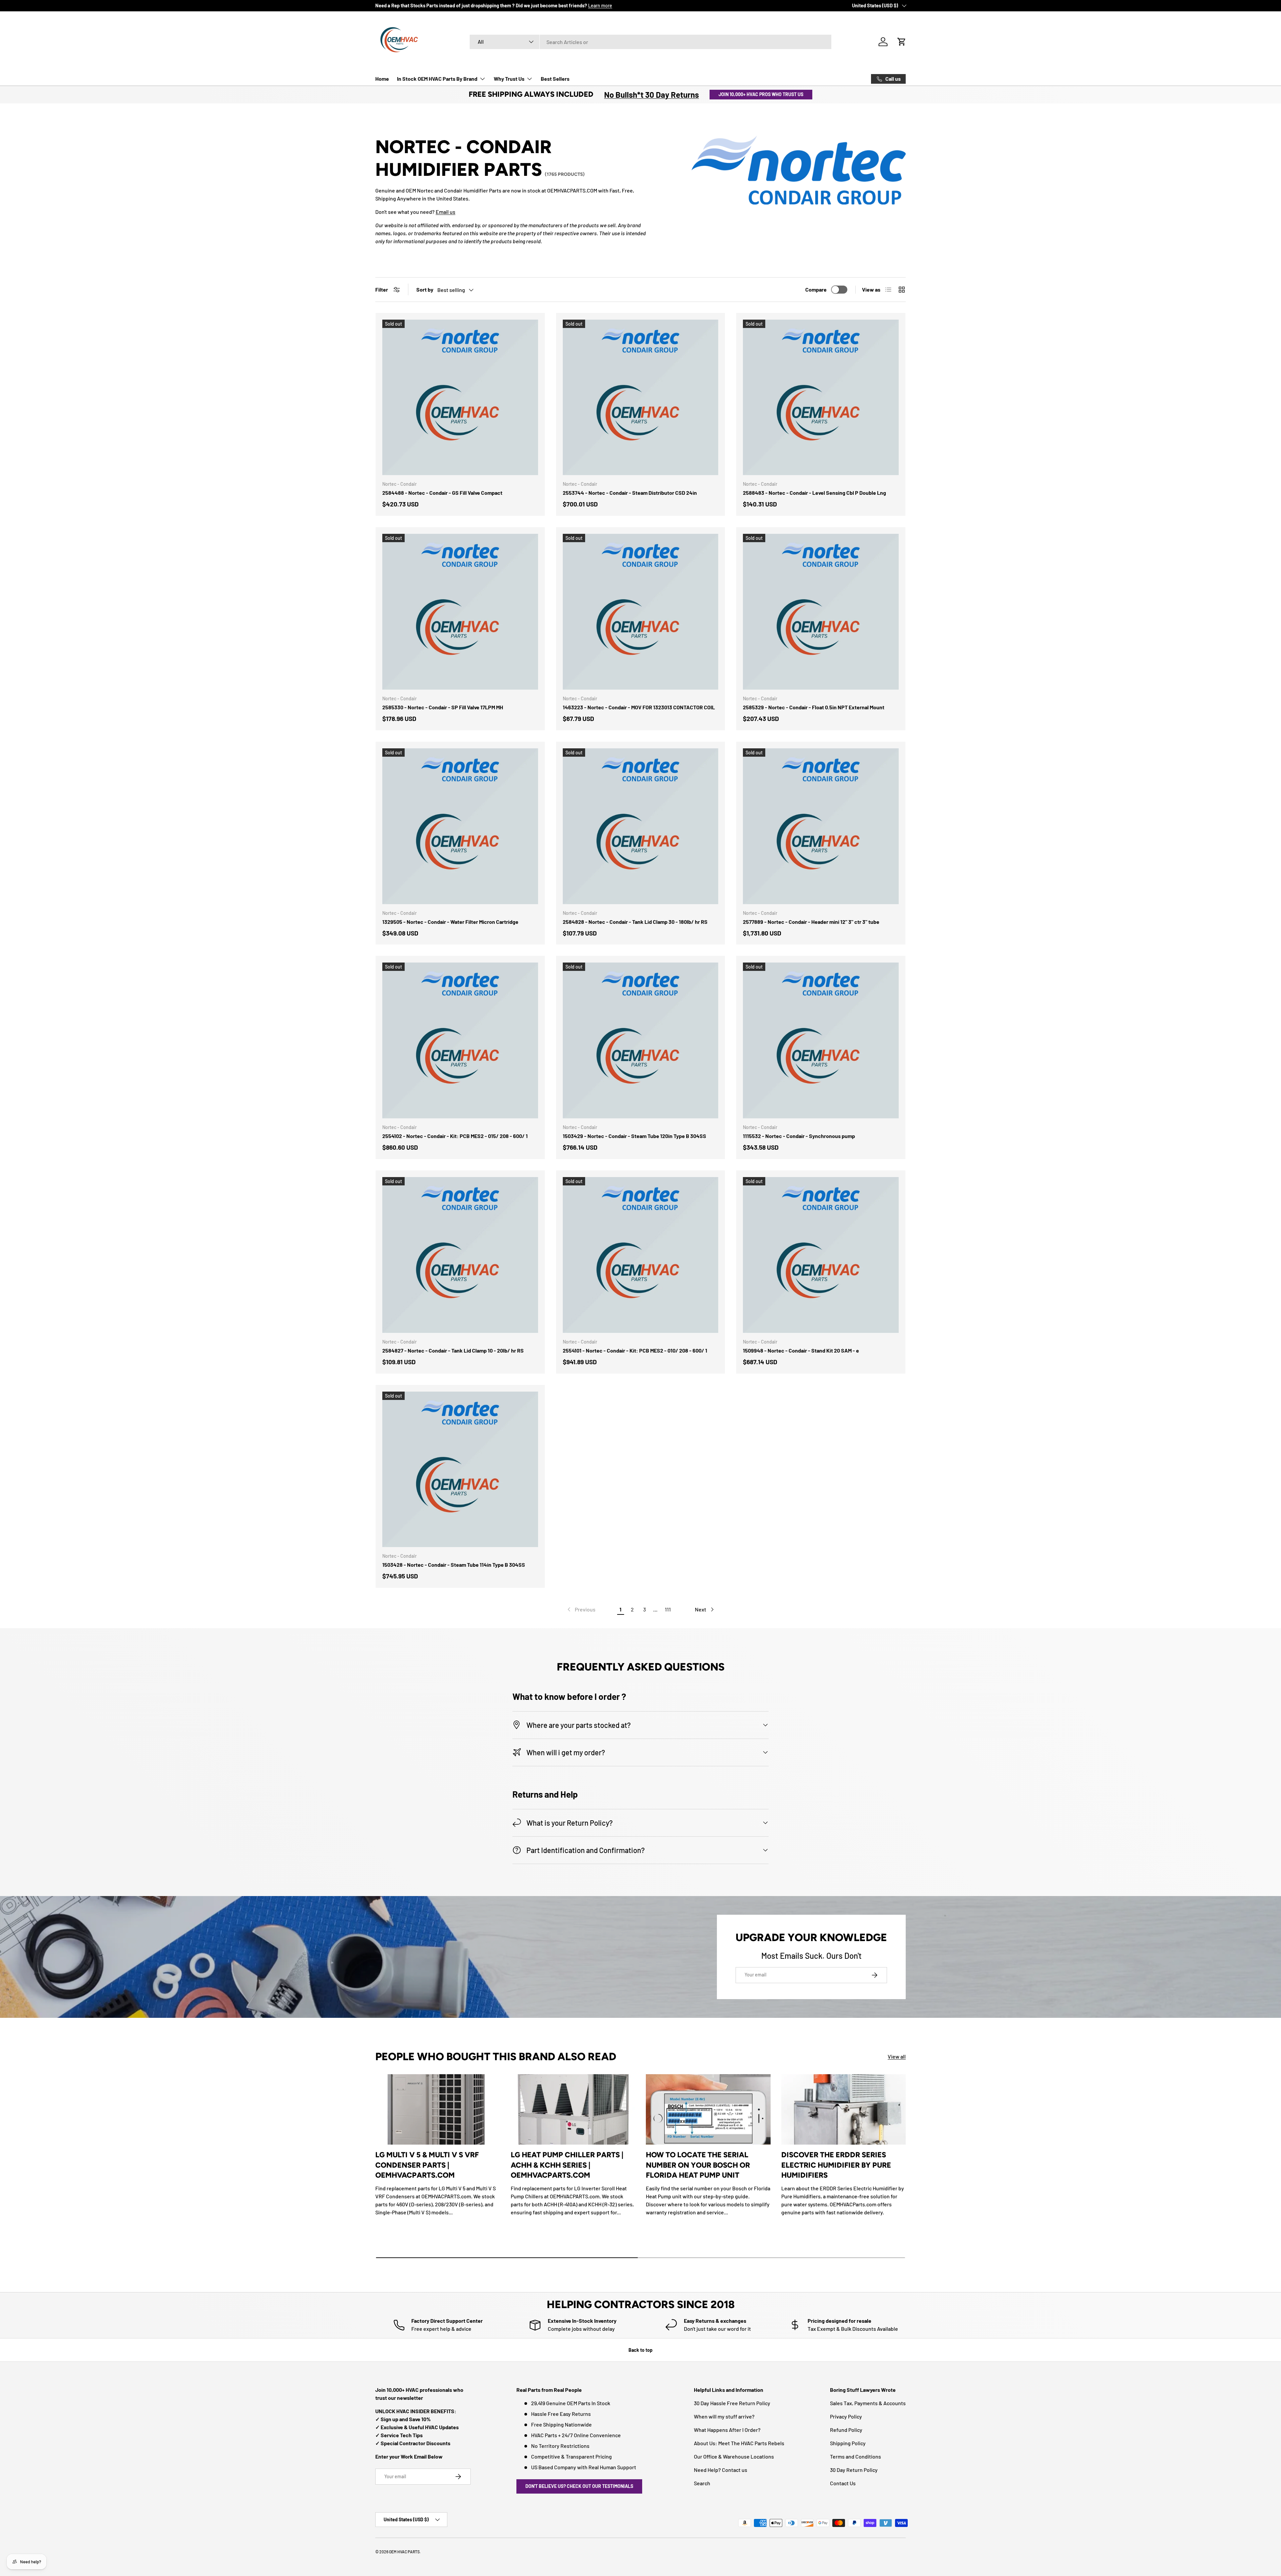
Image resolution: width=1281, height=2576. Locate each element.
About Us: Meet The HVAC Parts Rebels (739, 2443)
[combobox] (651, 42)
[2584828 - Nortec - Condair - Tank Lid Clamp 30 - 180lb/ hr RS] (641, 826)
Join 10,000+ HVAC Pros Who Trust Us (761, 94)
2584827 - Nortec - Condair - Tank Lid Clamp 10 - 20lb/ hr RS (453, 1350)
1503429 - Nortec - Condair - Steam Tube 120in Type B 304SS (634, 1136)
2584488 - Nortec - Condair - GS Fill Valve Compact (442, 493)
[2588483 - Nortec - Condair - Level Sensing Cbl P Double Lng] (821, 398)
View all (897, 2056)
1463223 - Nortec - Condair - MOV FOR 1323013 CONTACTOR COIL (639, 707)
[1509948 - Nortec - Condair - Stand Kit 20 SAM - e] (821, 1255)
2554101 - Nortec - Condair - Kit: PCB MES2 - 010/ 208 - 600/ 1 (635, 1350)
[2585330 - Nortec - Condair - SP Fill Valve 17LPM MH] (460, 612)
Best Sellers (555, 79)
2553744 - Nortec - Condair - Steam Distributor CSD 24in (630, 493)
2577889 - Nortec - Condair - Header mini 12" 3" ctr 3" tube (811, 922)
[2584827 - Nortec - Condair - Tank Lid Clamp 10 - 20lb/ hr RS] (460, 1255)
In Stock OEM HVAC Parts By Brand (437, 79)
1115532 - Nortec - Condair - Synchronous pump (799, 1136)
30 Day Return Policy (854, 2470)
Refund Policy (846, 2430)
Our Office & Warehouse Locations (734, 2456)
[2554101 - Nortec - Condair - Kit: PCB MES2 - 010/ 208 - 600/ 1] (641, 1255)
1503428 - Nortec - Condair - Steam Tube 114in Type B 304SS (454, 1565)
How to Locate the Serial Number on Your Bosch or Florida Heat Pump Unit (698, 2165)
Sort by (425, 289)
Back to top (640, 2350)
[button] (902, 42)
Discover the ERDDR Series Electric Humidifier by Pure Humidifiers (836, 2165)
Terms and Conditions (856, 2456)
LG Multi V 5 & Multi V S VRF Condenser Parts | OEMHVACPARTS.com (427, 2165)
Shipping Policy (848, 2443)
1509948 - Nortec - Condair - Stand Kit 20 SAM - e (801, 1350)
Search (702, 2483)
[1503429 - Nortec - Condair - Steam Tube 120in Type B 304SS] (641, 1040)
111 (668, 1609)
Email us (446, 212)
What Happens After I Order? (727, 2430)
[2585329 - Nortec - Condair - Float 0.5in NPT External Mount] (821, 612)
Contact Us (843, 2483)
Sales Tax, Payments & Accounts (868, 2403)
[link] (581, 1609)
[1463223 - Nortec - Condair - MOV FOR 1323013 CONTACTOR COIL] (641, 612)
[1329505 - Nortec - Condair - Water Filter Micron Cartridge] (460, 826)
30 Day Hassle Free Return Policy (732, 2403)
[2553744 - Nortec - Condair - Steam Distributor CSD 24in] (641, 398)
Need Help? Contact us (721, 2470)
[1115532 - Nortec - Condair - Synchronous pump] (821, 1040)
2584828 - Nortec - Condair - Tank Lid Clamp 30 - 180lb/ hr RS (635, 922)
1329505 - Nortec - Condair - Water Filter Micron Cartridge (450, 922)
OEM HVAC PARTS (404, 2552)
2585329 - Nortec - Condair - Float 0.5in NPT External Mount (814, 707)
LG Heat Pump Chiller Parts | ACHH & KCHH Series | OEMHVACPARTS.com (567, 2165)
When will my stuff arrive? (724, 2416)
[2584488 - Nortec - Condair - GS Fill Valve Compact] (460, 398)
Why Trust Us (509, 79)
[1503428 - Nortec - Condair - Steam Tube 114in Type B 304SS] (460, 1469)
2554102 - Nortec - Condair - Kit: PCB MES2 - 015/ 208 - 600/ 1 (455, 1136)
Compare (816, 289)
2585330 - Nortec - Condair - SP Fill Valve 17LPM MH (443, 707)
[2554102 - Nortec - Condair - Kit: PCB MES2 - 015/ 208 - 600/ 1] (460, 1040)
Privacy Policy (846, 2416)
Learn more (600, 6)
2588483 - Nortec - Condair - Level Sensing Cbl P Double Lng (814, 493)
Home (382, 79)
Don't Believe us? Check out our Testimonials (579, 2486)
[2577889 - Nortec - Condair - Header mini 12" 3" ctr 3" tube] (821, 826)
